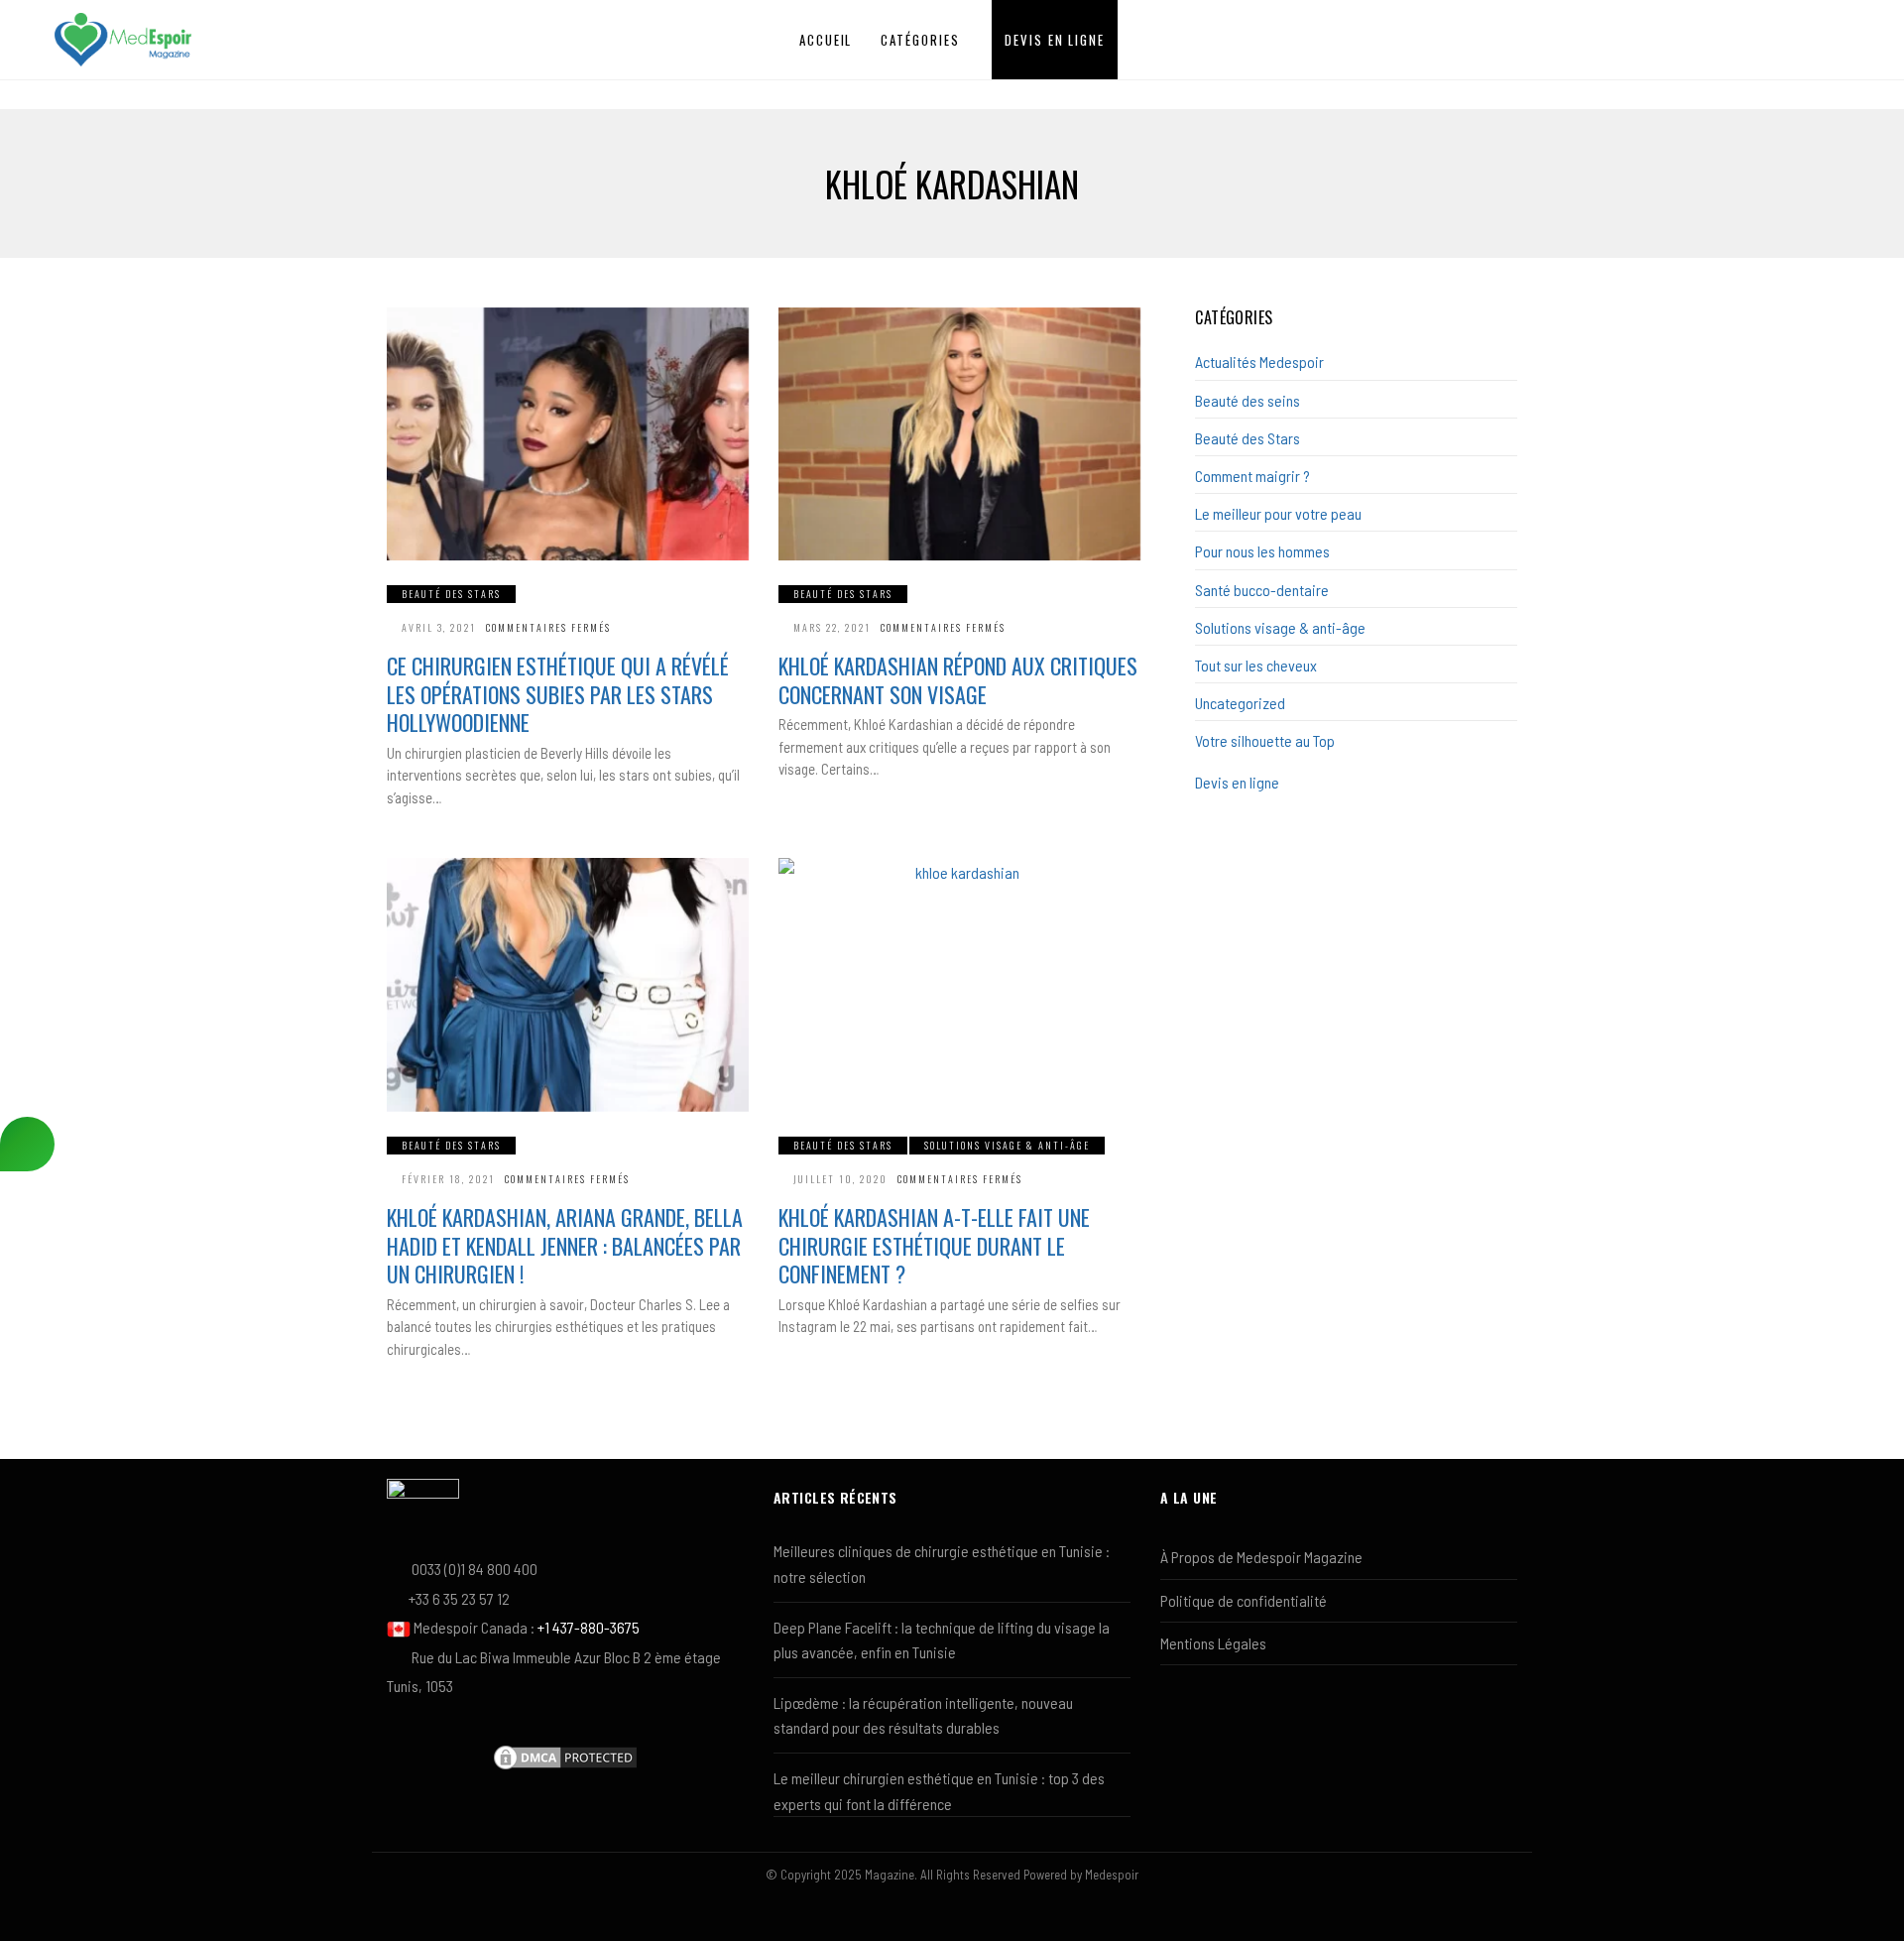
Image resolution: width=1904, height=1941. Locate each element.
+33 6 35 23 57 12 (459, 1598)
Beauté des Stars (451, 594)
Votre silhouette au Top (1265, 740)
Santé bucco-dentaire (1262, 590)
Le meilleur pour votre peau (1278, 513)
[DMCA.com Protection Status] (565, 1755)
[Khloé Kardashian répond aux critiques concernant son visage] (959, 434)
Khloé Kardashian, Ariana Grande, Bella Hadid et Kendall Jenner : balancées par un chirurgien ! (565, 1245)
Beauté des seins (1248, 400)
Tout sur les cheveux (1256, 665)
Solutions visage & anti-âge (1007, 1145)
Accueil (826, 40)
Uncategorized (1240, 703)
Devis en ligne (1055, 40)
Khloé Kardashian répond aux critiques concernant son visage (958, 680)
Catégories (920, 40)
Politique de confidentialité (1244, 1600)
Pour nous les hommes (1262, 551)
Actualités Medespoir (1259, 362)
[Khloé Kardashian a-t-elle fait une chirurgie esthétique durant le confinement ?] (959, 985)
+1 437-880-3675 (589, 1627)
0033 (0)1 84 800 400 (475, 1569)
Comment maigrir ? (1252, 476)
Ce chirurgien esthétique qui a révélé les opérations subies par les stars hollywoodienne (558, 694)
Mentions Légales (1213, 1643)
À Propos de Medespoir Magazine (1261, 1557)
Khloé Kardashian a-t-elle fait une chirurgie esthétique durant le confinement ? (934, 1245)
